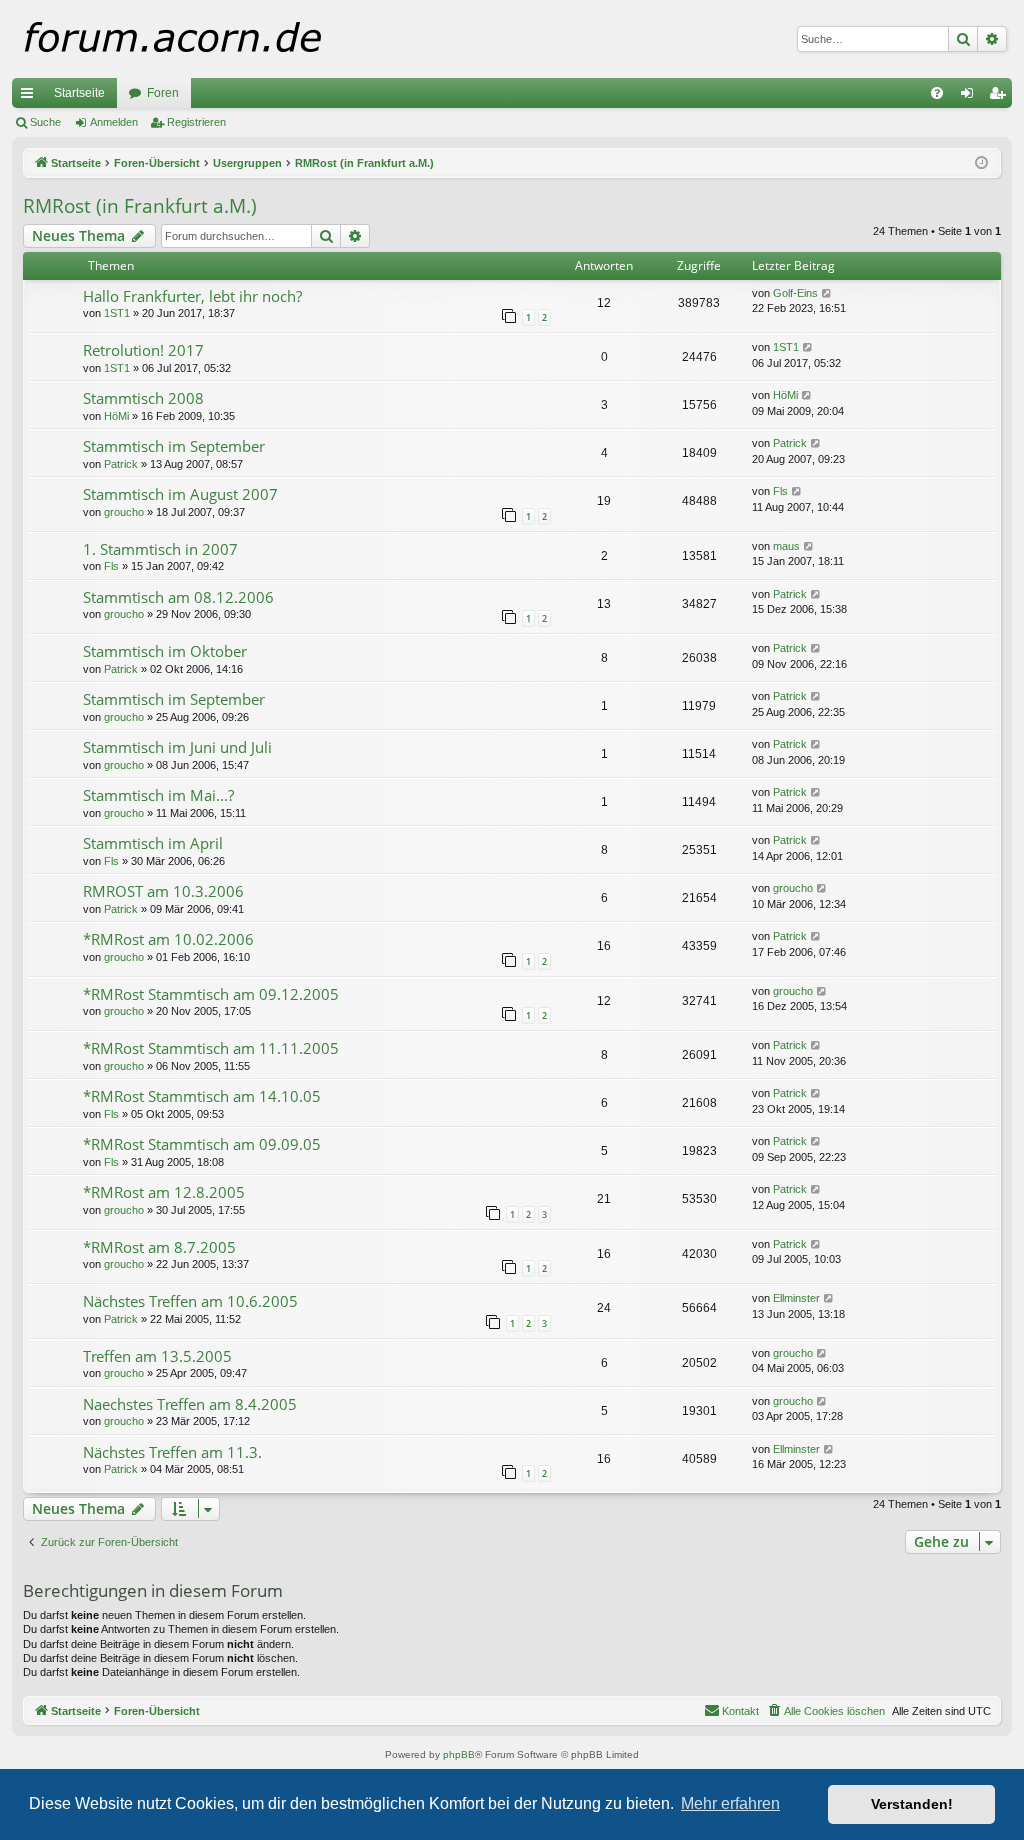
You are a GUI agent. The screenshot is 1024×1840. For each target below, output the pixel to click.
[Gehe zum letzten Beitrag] (827, 293)
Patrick (121, 464)
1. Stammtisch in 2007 (160, 549)
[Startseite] (211, 39)
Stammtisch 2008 (143, 398)
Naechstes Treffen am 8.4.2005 (190, 1404)
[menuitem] (937, 93)
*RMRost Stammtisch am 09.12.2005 (211, 994)
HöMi (116, 416)
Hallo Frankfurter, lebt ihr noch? (192, 296)
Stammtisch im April (153, 843)
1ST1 (117, 313)
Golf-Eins (795, 293)
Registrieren (196, 122)
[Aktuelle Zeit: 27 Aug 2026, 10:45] (981, 163)
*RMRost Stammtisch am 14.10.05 (202, 1096)
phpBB (459, 1754)
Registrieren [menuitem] (1001, 97)
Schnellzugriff (31, 97)
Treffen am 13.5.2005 (157, 1356)
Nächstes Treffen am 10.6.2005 (190, 1301)
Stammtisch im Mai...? (158, 795)
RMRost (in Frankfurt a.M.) (140, 206)
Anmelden (114, 122)
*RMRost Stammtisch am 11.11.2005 (211, 1048)
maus (786, 546)
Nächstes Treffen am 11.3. (172, 1452)
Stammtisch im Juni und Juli (177, 747)
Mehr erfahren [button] (730, 1803)
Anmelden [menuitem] (971, 97)
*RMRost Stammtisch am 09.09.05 (202, 1144)
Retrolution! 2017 (143, 350)
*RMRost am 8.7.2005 (159, 1247)
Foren (163, 93)
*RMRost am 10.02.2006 (168, 939)
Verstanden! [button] (912, 1804)
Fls (780, 491)
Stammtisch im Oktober (165, 651)
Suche (45, 122)
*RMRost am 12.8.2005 (164, 1192)
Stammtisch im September (174, 446)
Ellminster (796, 1298)
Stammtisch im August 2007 (180, 494)
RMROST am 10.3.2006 (163, 891)
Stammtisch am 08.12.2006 (178, 597)
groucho (124, 512)
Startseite (79, 93)
